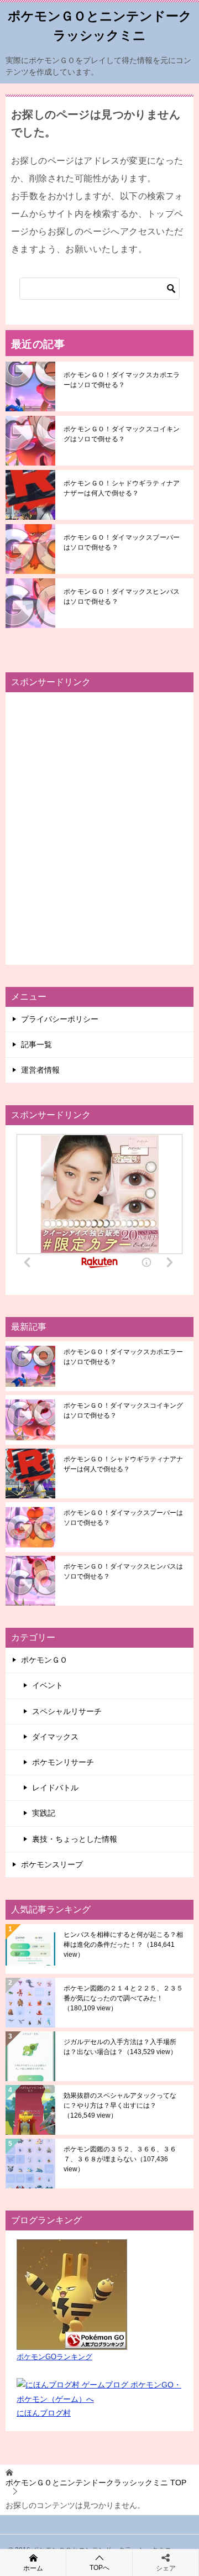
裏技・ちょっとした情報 (75, 1839)
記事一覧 (36, 1044)
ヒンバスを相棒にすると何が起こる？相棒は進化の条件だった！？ (123, 1945)
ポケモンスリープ (52, 1864)
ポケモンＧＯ (44, 1660)
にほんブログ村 (44, 2413)
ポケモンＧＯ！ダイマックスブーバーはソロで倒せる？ (122, 542)
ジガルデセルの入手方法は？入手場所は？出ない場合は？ (120, 2047)
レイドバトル (55, 1788)
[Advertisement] (99, 828)
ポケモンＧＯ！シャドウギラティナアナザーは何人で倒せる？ (122, 488)
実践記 (44, 1813)
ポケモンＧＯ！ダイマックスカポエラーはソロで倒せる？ (122, 380)
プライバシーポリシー (60, 1019)
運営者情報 (40, 1070)
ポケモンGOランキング (54, 2357)
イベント (48, 1685)
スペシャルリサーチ (67, 1711)
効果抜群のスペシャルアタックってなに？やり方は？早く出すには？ (120, 2105)
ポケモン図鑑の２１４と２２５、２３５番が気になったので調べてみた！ (123, 1998)
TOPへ (99, 2568)
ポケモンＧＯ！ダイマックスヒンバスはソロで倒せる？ (122, 597)
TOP (96, 2483)
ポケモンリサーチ (63, 1762)
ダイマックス (55, 1737)
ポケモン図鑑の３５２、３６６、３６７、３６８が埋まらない (120, 2159)
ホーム (33, 2568)
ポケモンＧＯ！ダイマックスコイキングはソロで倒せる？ (122, 434)
